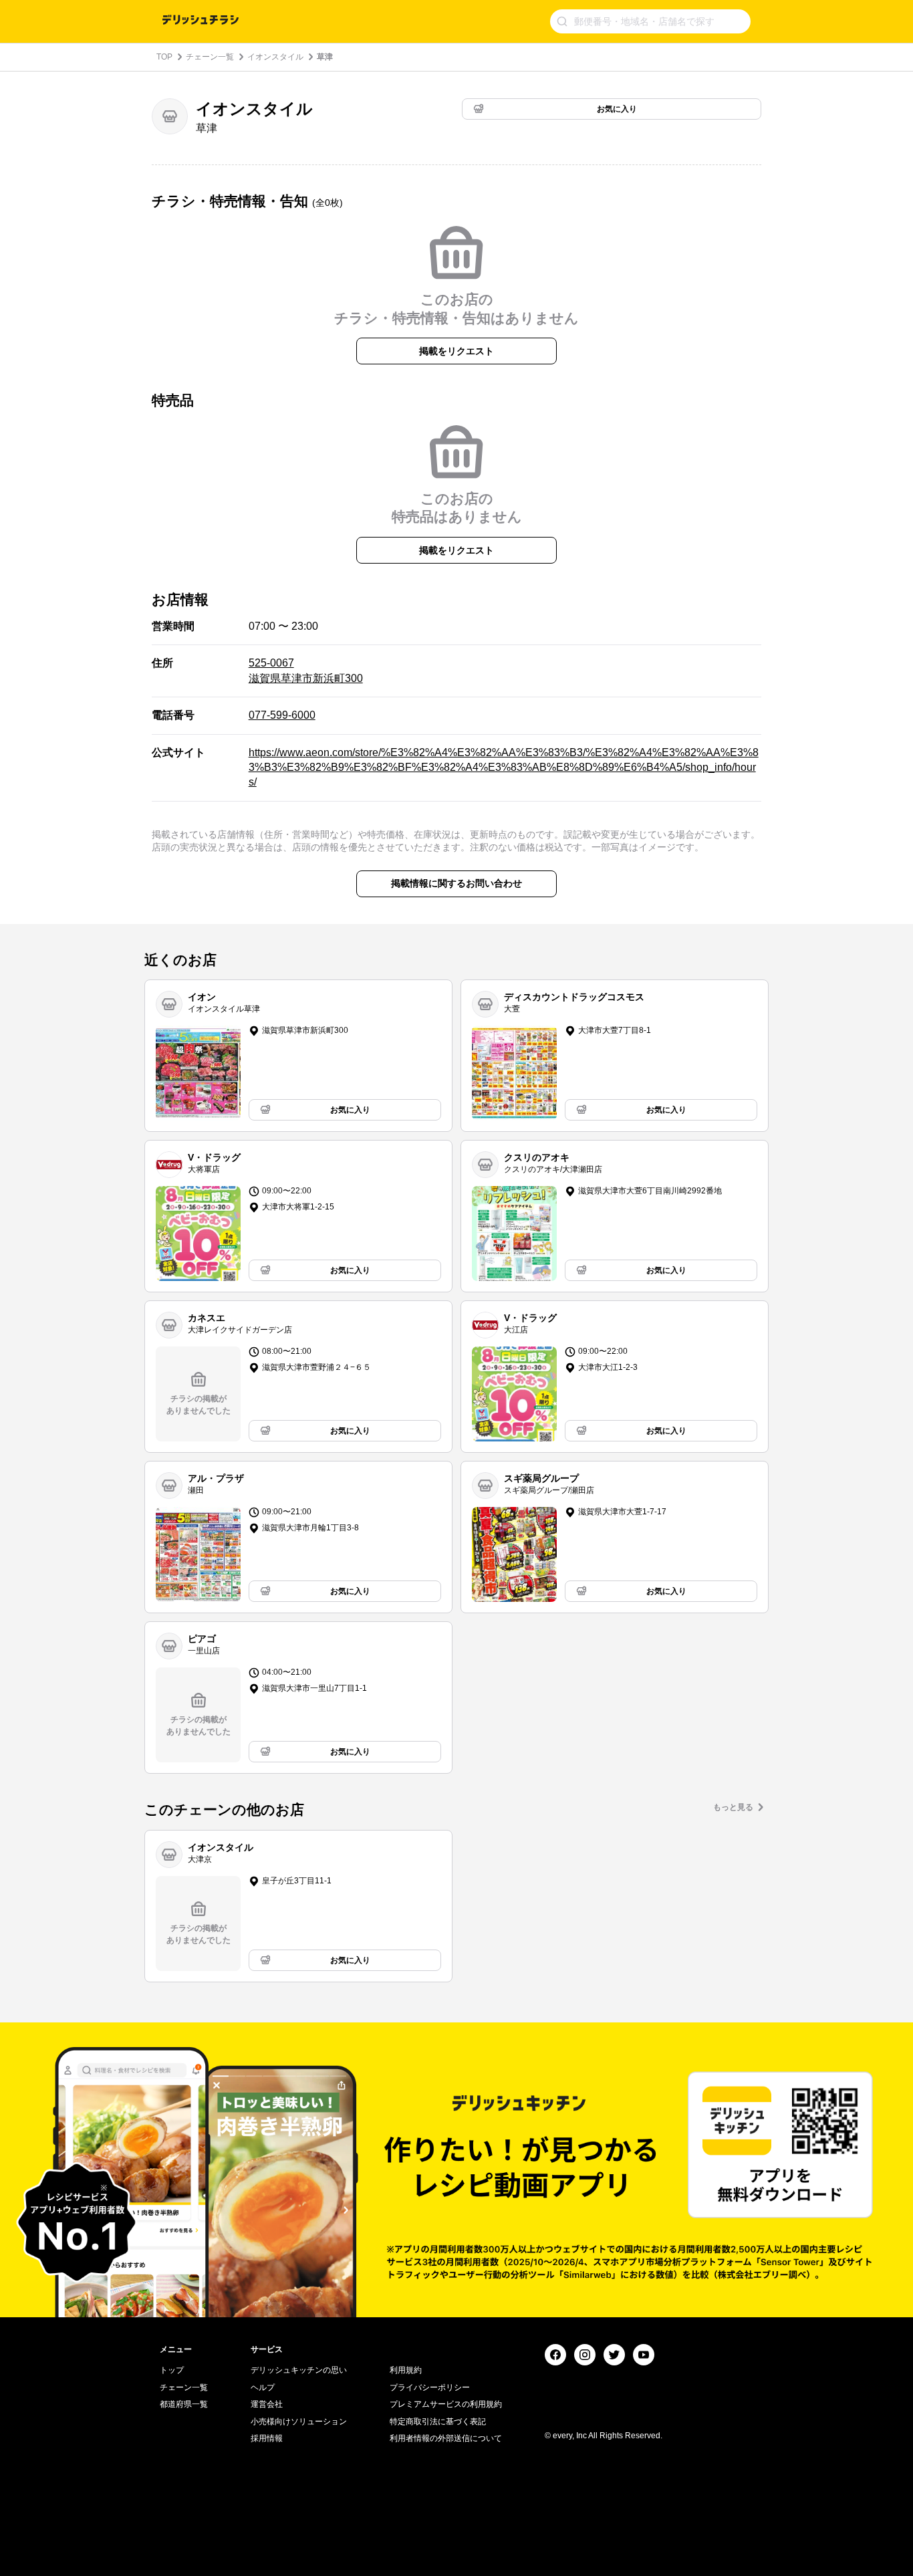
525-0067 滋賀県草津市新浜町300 (306, 670)
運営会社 (267, 2404)
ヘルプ (263, 2387)
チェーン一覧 (210, 57)
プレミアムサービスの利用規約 (446, 2404)
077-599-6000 (282, 715)
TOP (164, 57)
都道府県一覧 (184, 2404)
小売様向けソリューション (299, 2422)
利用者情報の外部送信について (446, 2438)
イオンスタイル (275, 57)
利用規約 (406, 2370)
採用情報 (267, 2438)
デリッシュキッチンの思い (299, 2370)
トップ (172, 2370)
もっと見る (733, 1807)
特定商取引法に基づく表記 (438, 2422)
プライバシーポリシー (430, 2387)
